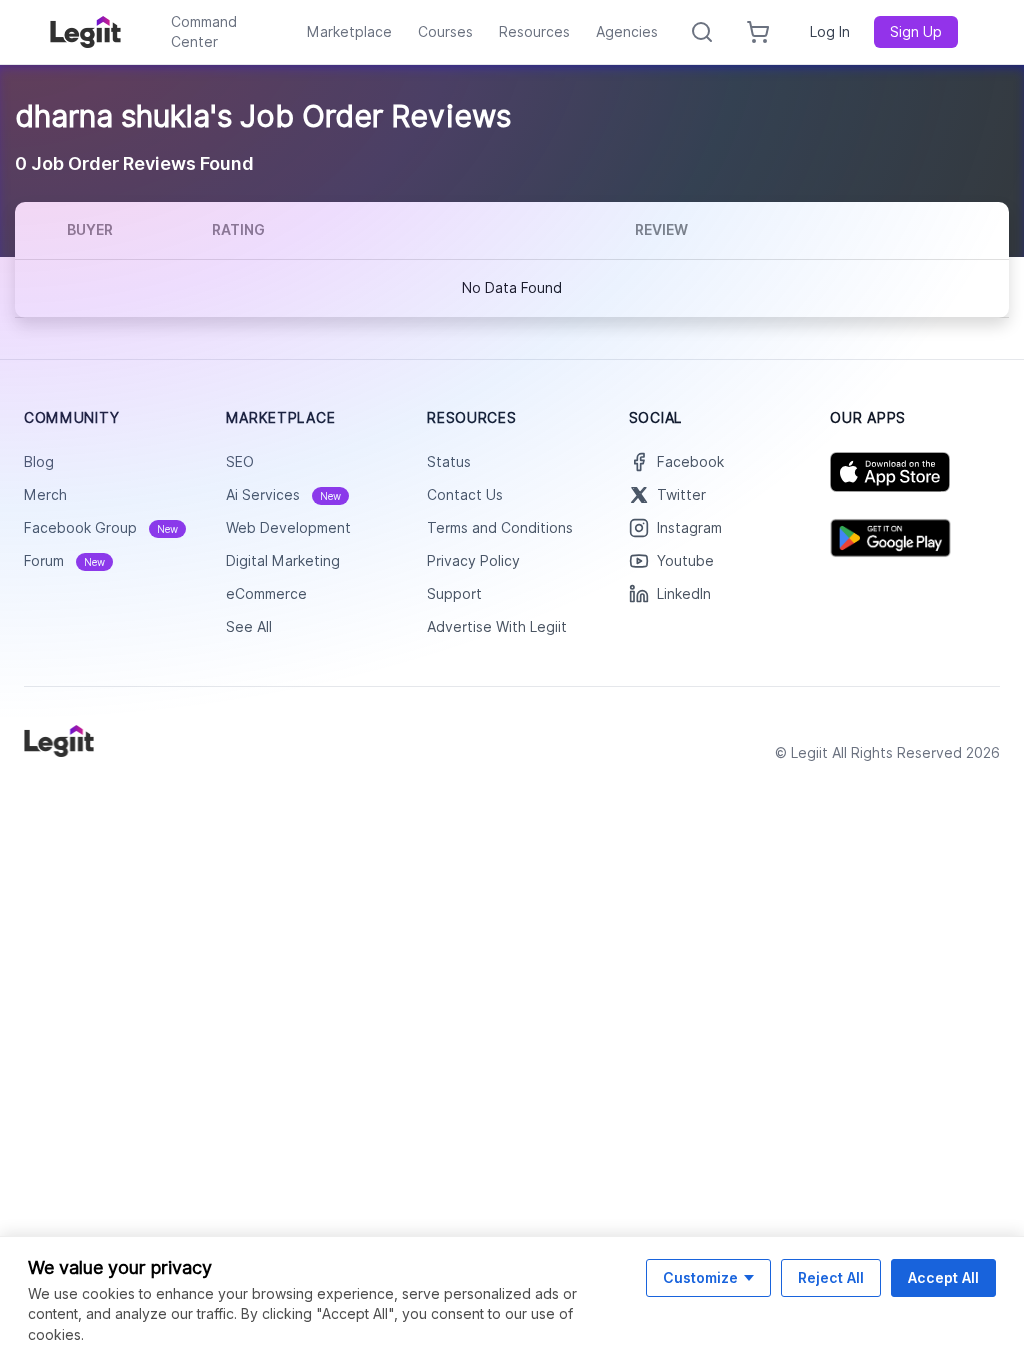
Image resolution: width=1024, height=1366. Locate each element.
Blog (39, 462)
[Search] (702, 32)
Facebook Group (101, 528)
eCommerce (266, 594)
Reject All (831, 1277)
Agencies (627, 32)
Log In (830, 32)
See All (249, 627)
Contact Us (465, 495)
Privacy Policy (473, 561)
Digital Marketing (283, 561)
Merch (45, 495)
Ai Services (283, 495)
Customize (700, 1277)
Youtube (685, 561)
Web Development (288, 528)
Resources (534, 32)
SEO (240, 462)
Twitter (681, 495)
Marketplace (349, 32)
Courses (445, 32)
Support (454, 594)
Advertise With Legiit (497, 627)
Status (449, 462)
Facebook (690, 462)
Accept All (943, 1277)
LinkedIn (684, 594)
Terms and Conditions (500, 528)
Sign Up (916, 32)
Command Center (204, 32)
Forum (64, 561)
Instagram (689, 528)
